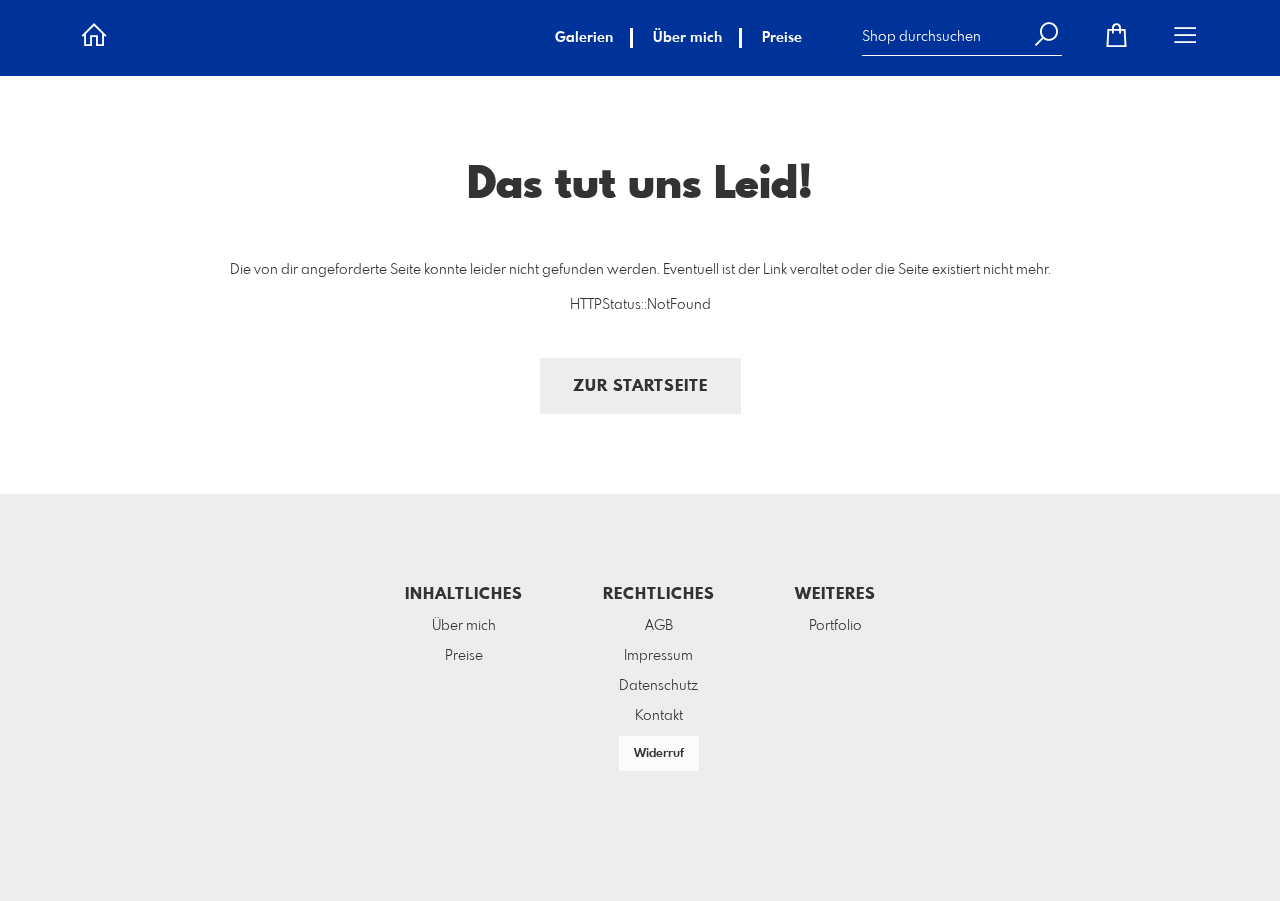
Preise (782, 38)
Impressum (658, 656)
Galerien (584, 38)
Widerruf (659, 754)
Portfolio (835, 626)
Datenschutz (658, 686)
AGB (659, 626)
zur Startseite (640, 386)
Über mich (687, 38)
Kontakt (659, 716)
